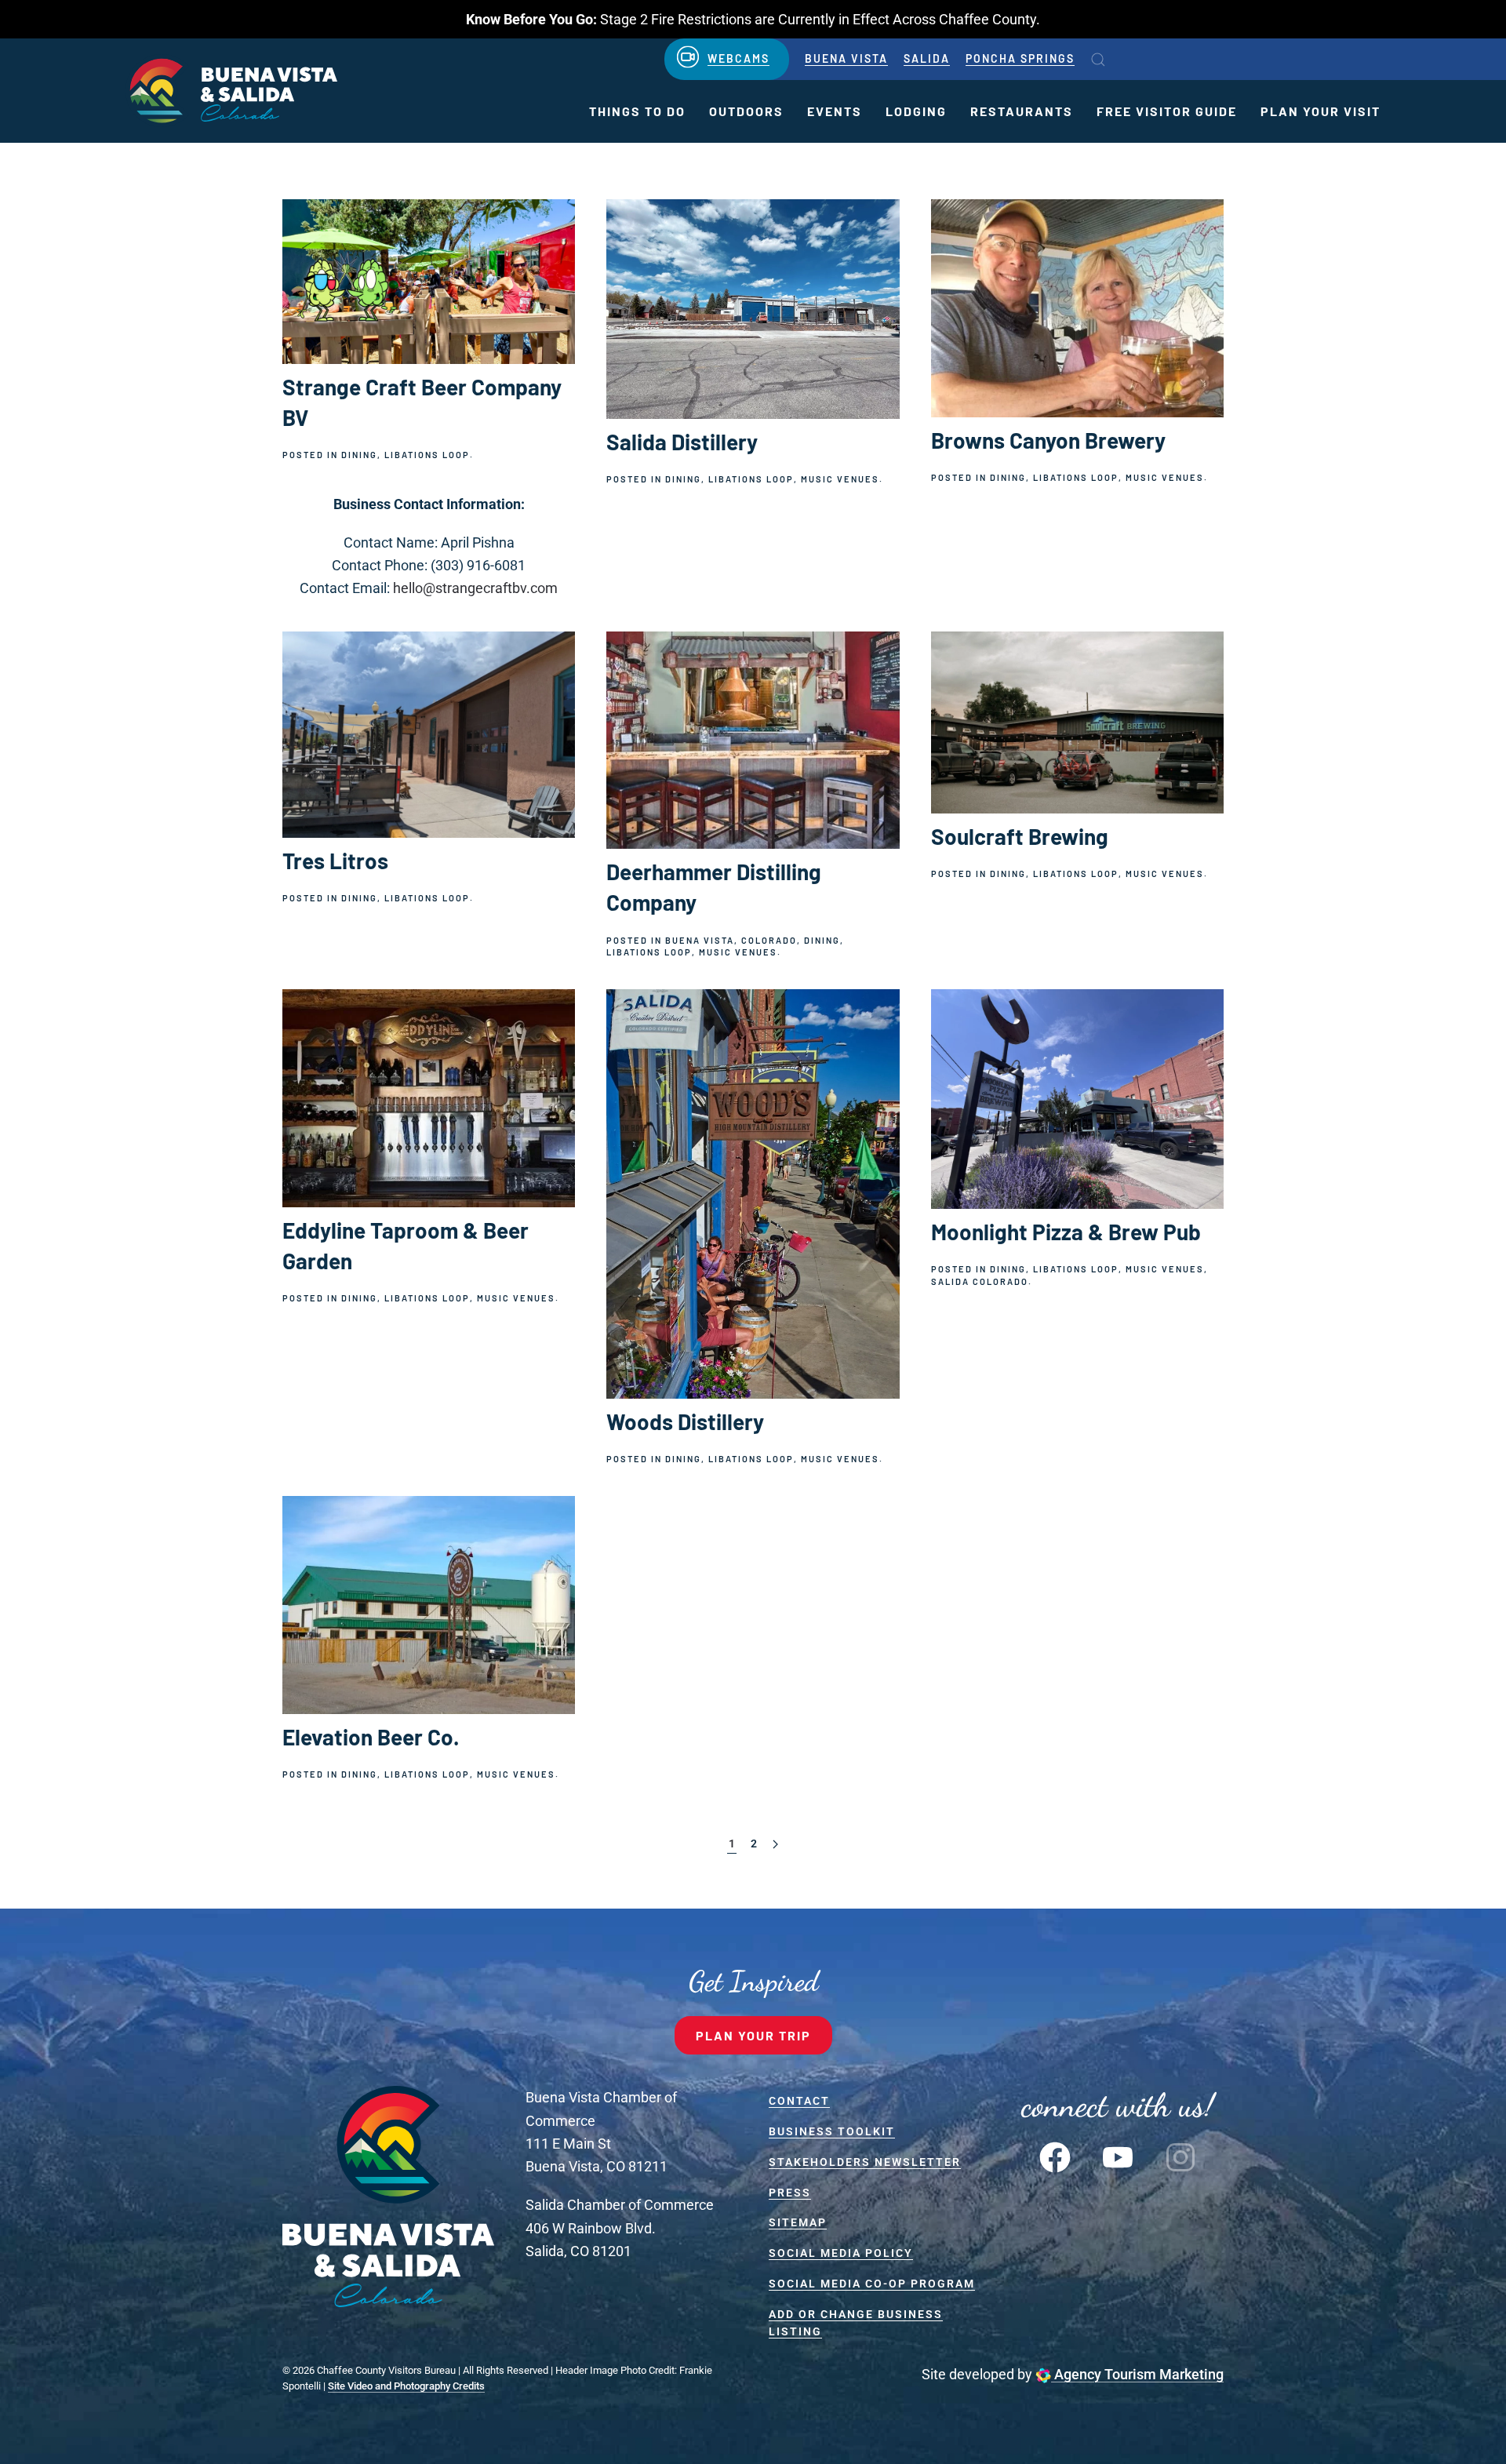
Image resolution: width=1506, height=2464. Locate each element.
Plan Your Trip (753, 2035)
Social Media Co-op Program (872, 2284)
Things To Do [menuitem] (637, 111)
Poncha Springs (1020, 58)
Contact (799, 2101)
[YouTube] (1118, 2155)
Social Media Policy (841, 2253)
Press (790, 2193)
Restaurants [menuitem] (1022, 111)
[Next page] (775, 1845)
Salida (927, 58)
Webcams (738, 58)
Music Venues (840, 479)
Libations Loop (427, 455)
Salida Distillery (682, 442)
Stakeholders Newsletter (865, 2162)
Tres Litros (335, 861)
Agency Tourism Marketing (1137, 2374)
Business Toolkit (832, 2131)
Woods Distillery (685, 1421)
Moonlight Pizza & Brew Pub (1066, 1232)
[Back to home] (231, 91)
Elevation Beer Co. (371, 1737)
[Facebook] (1055, 2155)
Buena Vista (846, 58)
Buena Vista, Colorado (731, 940)
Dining (359, 455)
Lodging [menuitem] (916, 111)
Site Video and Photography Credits (406, 2386)
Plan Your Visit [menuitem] (1320, 111)
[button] (1098, 60)
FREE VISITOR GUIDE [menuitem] (1167, 111)
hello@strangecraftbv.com (475, 588)
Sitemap (798, 2222)
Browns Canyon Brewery (1048, 440)
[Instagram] (1180, 2155)
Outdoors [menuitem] (746, 111)
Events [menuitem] (835, 111)
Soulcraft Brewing (1020, 836)
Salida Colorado (980, 1281)
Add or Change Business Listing (856, 2323)
